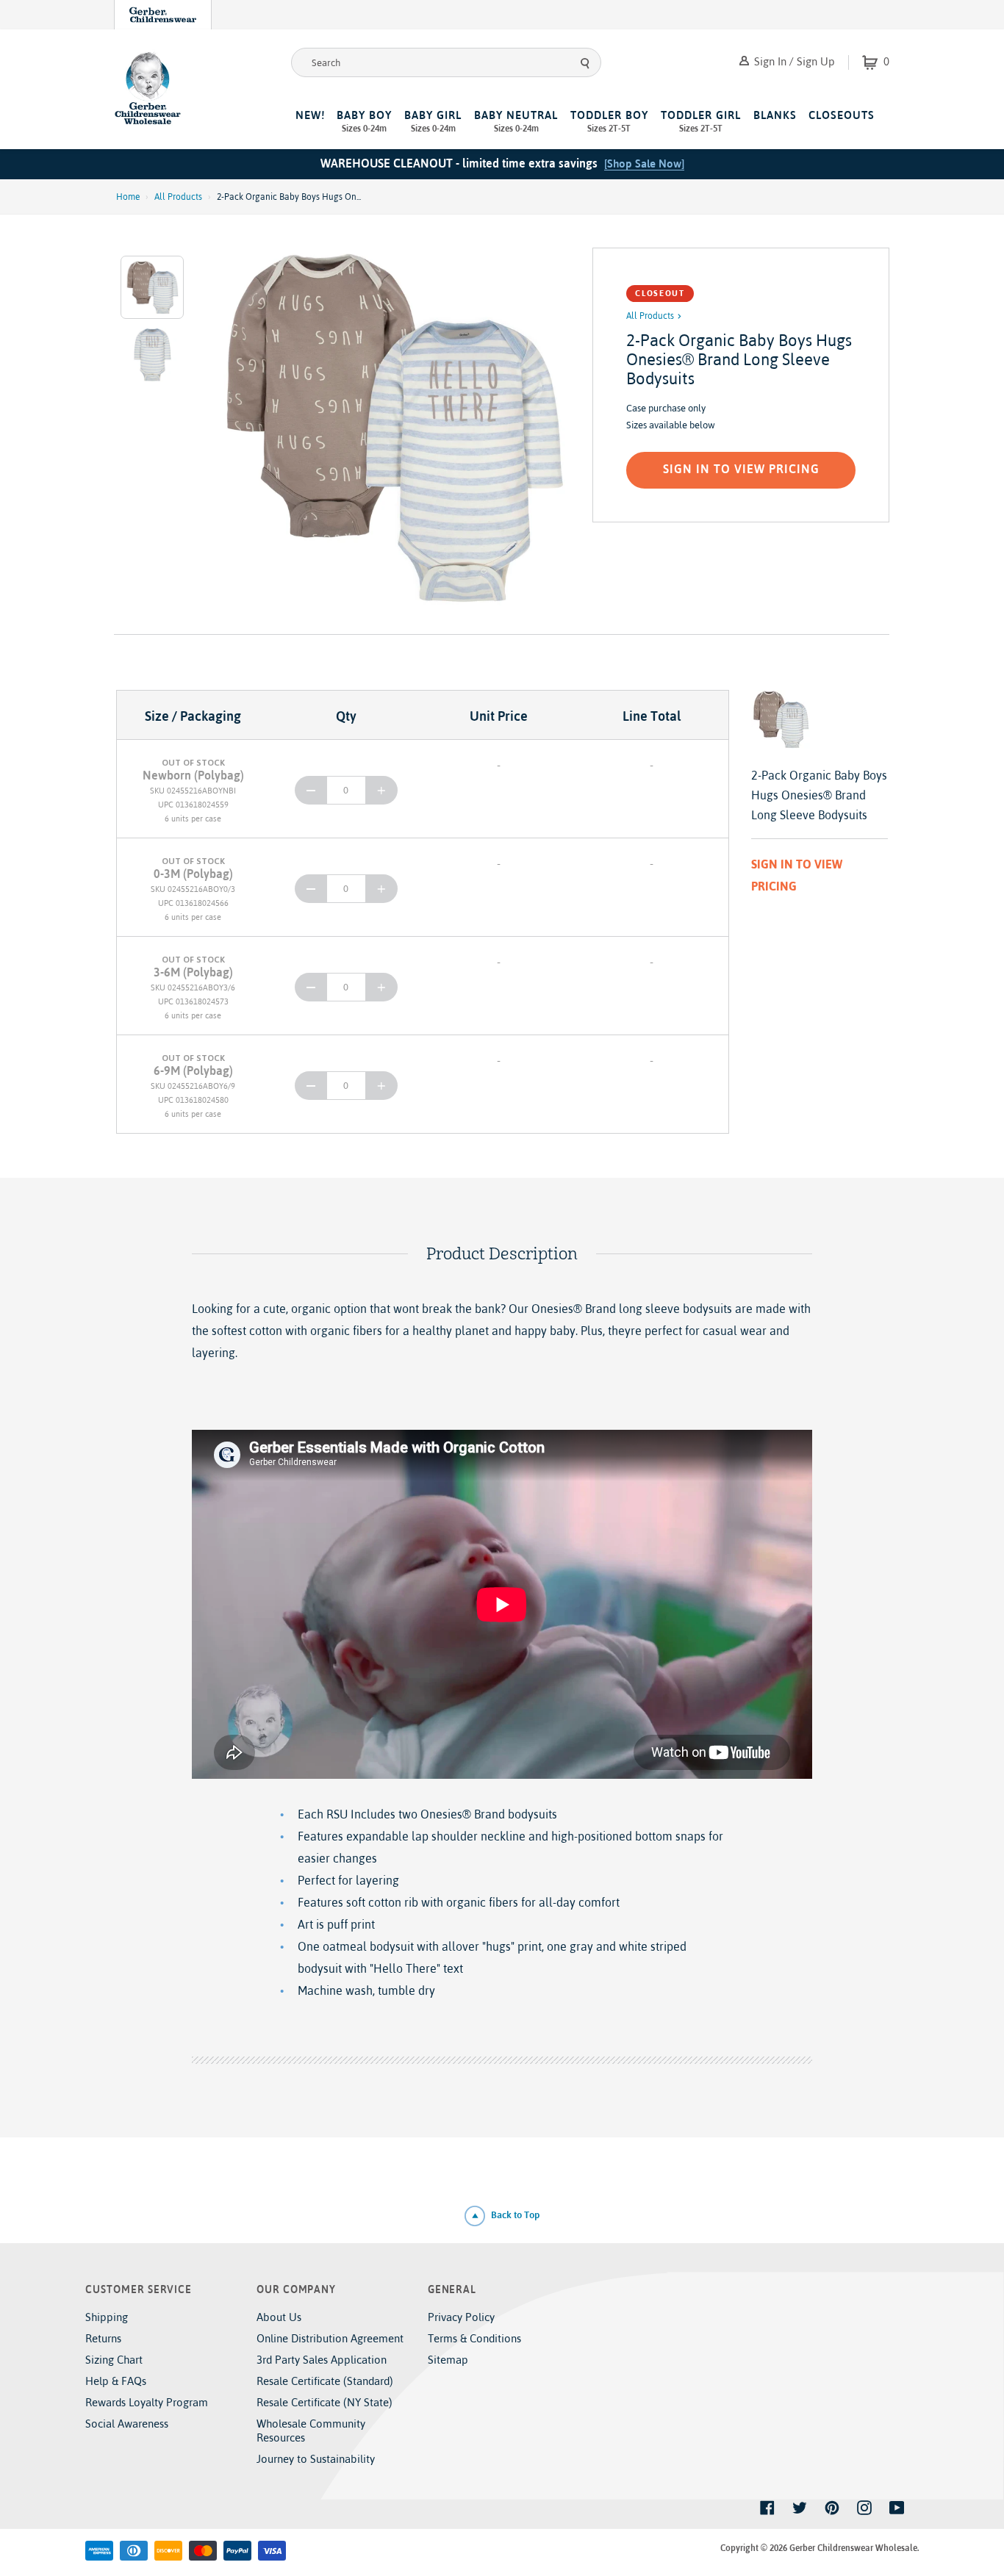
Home (128, 197)
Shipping (107, 2317)
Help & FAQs (116, 2381)
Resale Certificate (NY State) (324, 2402)
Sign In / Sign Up (793, 61)
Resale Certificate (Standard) (325, 2381)
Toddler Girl (701, 121)
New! (310, 115)
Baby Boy (364, 121)
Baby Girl (433, 121)
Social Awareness (127, 2424)
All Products (178, 197)
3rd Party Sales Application (322, 2360)
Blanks (775, 115)
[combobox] (446, 62)
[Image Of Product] (392, 427)
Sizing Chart (114, 2360)
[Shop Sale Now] (644, 163)
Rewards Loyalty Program (147, 2402)
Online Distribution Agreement (330, 2338)
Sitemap (448, 2360)
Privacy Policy (461, 2317)
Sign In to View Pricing (741, 469)
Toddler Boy (609, 121)
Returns (103, 2338)
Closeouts (842, 115)
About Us (279, 2317)
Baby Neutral (516, 121)
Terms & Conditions (474, 2338)
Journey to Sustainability (316, 2459)
